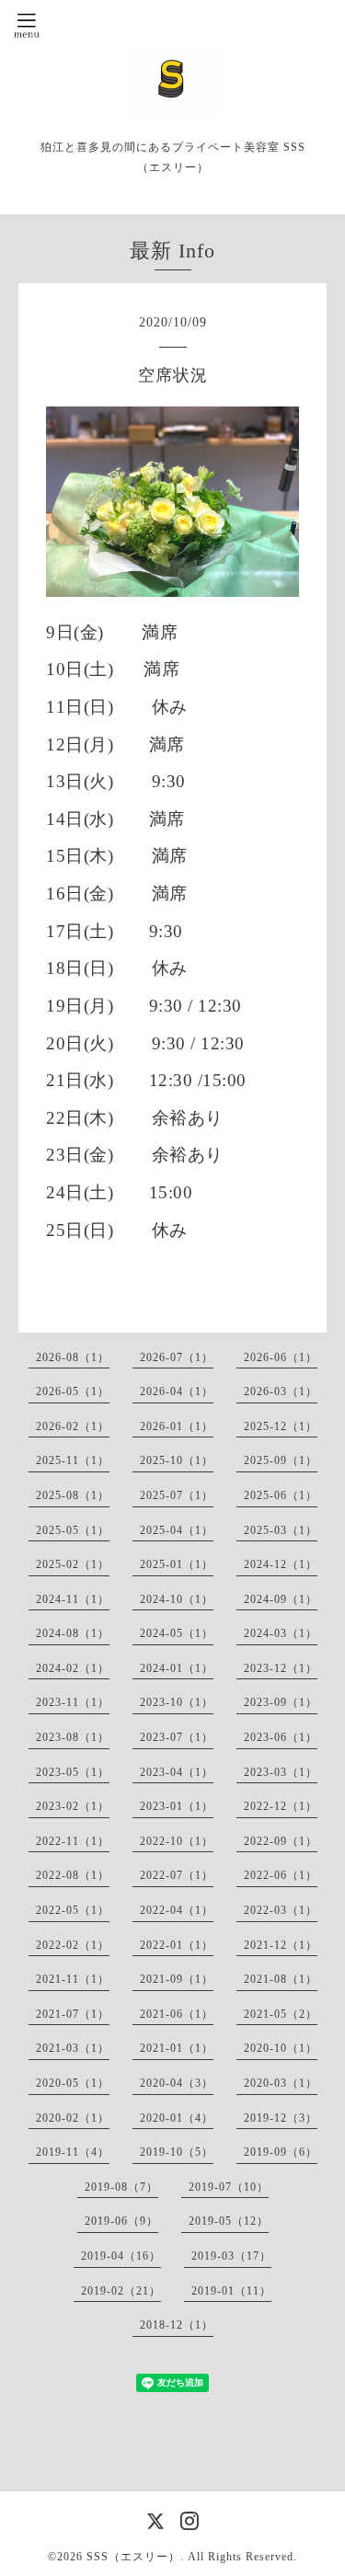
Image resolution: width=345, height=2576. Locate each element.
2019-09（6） (281, 2152)
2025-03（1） (281, 1530)
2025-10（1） (177, 1460)
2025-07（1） (177, 1495)
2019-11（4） (73, 2152)
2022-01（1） (177, 1945)
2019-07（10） (229, 2187)
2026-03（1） (281, 1391)
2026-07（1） (177, 1357)
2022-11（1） (73, 1841)
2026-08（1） (73, 1357)
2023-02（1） (73, 1806)
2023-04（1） (177, 1772)
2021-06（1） (177, 2014)
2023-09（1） (281, 1702)
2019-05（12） (229, 2221)
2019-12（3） (281, 2118)
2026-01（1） (177, 1426)
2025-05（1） (73, 1530)
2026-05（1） (73, 1391)
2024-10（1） (177, 1599)
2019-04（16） (121, 2256)
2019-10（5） (177, 2152)
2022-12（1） (281, 1806)
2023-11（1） (73, 1702)
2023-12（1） (281, 1668)
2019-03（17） (231, 2256)
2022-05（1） (73, 1910)
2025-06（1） (281, 1495)
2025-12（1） (281, 1426)
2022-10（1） (177, 1841)
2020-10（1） (281, 2048)
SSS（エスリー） (133, 2557)
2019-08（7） (121, 2187)
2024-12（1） (281, 1564)
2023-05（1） (73, 1772)
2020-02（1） (73, 2118)
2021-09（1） (177, 1979)
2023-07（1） (177, 1737)
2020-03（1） (281, 2083)
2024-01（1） (177, 1668)
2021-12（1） (281, 1945)
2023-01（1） (177, 1806)
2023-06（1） (281, 1737)
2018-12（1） (177, 2325)
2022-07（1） (177, 1875)
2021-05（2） (281, 2014)
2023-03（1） (281, 1772)
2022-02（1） (73, 1945)
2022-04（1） (177, 1910)
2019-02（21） (121, 2291)
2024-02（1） (73, 1668)
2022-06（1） (281, 1875)
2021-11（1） (73, 1979)
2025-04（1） (177, 1530)
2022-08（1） (73, 1875)
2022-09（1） (281, 1841)
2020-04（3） (177, 2083)
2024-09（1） (281, 1599)
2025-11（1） (73, 1460)
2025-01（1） (177, 1564)
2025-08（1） (73, 1495)
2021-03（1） (73, 2048)
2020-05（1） (73, 2083)
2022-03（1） (281, 1910)
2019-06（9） (121, 2221)
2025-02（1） (73, 1564)
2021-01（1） (177, 2048)
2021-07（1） (73, 2014)
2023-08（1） (73, 1737)
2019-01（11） (231, 2291)
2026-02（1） (73, 1426)
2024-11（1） (73, 1599)
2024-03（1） (281, 1633)
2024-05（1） (177, 1633)
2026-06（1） (281, 1357)
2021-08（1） (281, 1979)
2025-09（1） (281, 1460)
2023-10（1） (177, 1702)
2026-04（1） (177, 1391)
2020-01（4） (177, 2118)
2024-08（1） (73, 1633)
